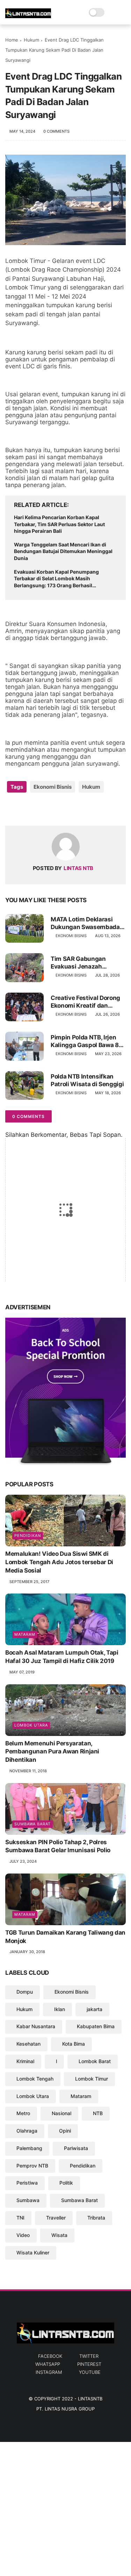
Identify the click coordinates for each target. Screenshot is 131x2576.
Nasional (61, 2113)
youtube (90, 2372)
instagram (49, 2372)
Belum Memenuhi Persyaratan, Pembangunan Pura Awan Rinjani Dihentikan (52, 1752)
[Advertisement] (65, 2507)
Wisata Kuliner (33, 2253)
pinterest (89, 2364)
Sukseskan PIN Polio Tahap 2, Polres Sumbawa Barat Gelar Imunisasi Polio (58, 1846)
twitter (89, 2356)
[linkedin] (67, 809)
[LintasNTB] (28, 16)
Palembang (29, 2148)
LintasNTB (90, 2399)
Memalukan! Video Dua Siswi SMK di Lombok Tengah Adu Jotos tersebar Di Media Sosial (59, 1562)
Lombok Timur (92, 2079)
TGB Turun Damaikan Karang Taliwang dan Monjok (65, 1937)
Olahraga (27, 2131)
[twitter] (25, 809)
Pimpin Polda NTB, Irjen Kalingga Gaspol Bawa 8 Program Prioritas (85, 1041)
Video (23, 2235)
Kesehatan (28, 2044)
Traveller (56, 2218)
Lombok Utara (31, 1725)
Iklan (60, 2009)
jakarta (94, 2009)
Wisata (59, 2235)
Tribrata (96, 2218)
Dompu (25, 1992)
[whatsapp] (39, 809)
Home (12, 40)
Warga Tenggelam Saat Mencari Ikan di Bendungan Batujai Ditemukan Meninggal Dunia (63, 551)
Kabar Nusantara (36, 2026)
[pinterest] (53, 809)
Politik (66, 2183)
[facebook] (11, 809)
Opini (65, 2131)
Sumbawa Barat (32, 1824)
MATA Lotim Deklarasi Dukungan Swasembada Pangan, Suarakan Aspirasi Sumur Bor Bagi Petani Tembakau (85, 923)
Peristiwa (27, 2183)
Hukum (31, 40)
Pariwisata (76, 2148)
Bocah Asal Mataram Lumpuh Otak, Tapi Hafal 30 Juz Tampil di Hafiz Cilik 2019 (62, 1657)
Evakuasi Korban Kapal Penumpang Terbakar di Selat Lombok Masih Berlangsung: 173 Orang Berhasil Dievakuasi (56, 579)
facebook (50, 2356)
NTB (98, 2113)
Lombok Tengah (35, 2079)
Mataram (25, 1634)
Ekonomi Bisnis (53, 787)
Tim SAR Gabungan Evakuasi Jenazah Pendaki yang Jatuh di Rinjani (82, 963)
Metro (23, 2113)
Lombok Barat (95, 2061)
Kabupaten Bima (96, 2026)
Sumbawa (28, 2200)
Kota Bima (74, 2044)
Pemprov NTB (32, 2166)
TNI (20, 2218)
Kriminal (25, 2061)
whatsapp (48, 2364)
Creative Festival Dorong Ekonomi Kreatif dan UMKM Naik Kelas (85, 1002)
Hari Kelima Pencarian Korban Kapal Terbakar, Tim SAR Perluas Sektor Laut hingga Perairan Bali (59, 524)
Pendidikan (28, 1536)
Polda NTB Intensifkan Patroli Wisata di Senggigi (87, 1080)
